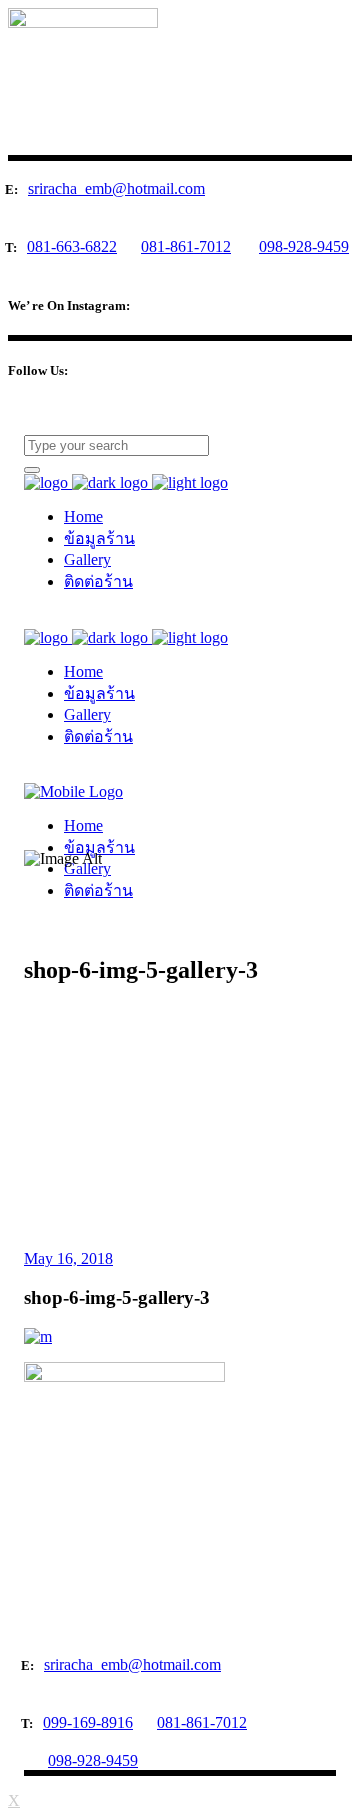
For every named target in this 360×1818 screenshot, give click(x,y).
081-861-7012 (186, 247)
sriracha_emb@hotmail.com (116, 188)
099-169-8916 (88, 1722)
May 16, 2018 (68, 1258)
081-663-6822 (72, 246)
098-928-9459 (304, 247)
